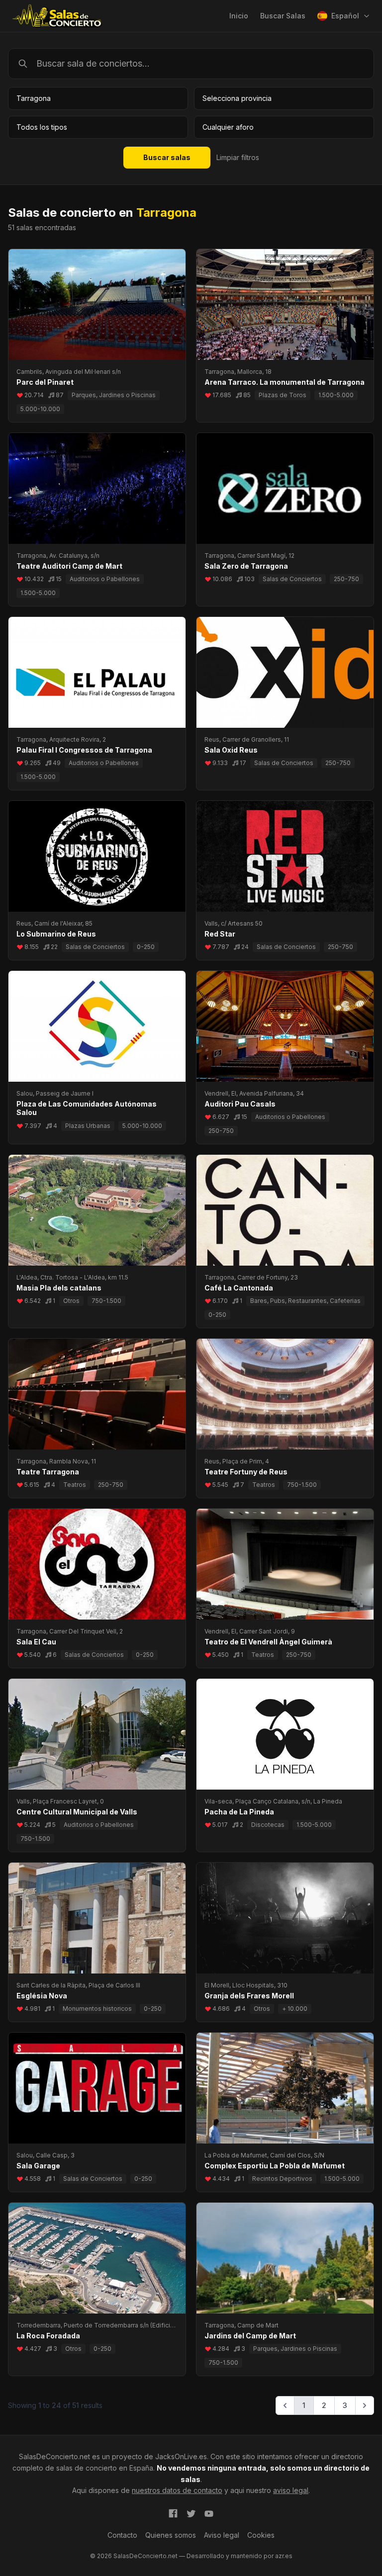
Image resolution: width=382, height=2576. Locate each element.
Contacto (122, 2535)
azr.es (284, 2556)
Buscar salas (167, 157)
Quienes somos (171, 2535)
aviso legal (291, 2490)
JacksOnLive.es (181, 2456)
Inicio (239, 16)
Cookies (261, 2535)
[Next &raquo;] (365, 2405)
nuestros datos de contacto (177, 2490)
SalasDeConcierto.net (54, 2456)
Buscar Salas (283, 16)
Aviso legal (222, 2535)
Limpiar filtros (238, 157)
